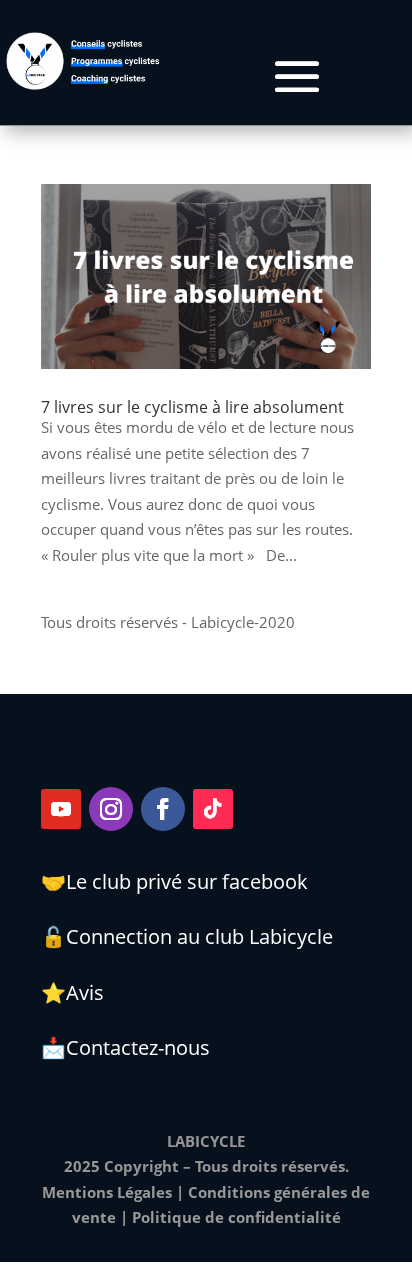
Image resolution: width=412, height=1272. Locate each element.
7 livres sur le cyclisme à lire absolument (192, 407)
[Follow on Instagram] (111, 809)
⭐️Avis (72, 992)
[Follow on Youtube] (61, 809)
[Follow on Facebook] (163, 809)
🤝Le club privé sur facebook (174, 881)
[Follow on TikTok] (213, 809)
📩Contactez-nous (125, 1047)
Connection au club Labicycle (199, 936)
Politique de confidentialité (236, 1217)
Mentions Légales (107, 1192)
